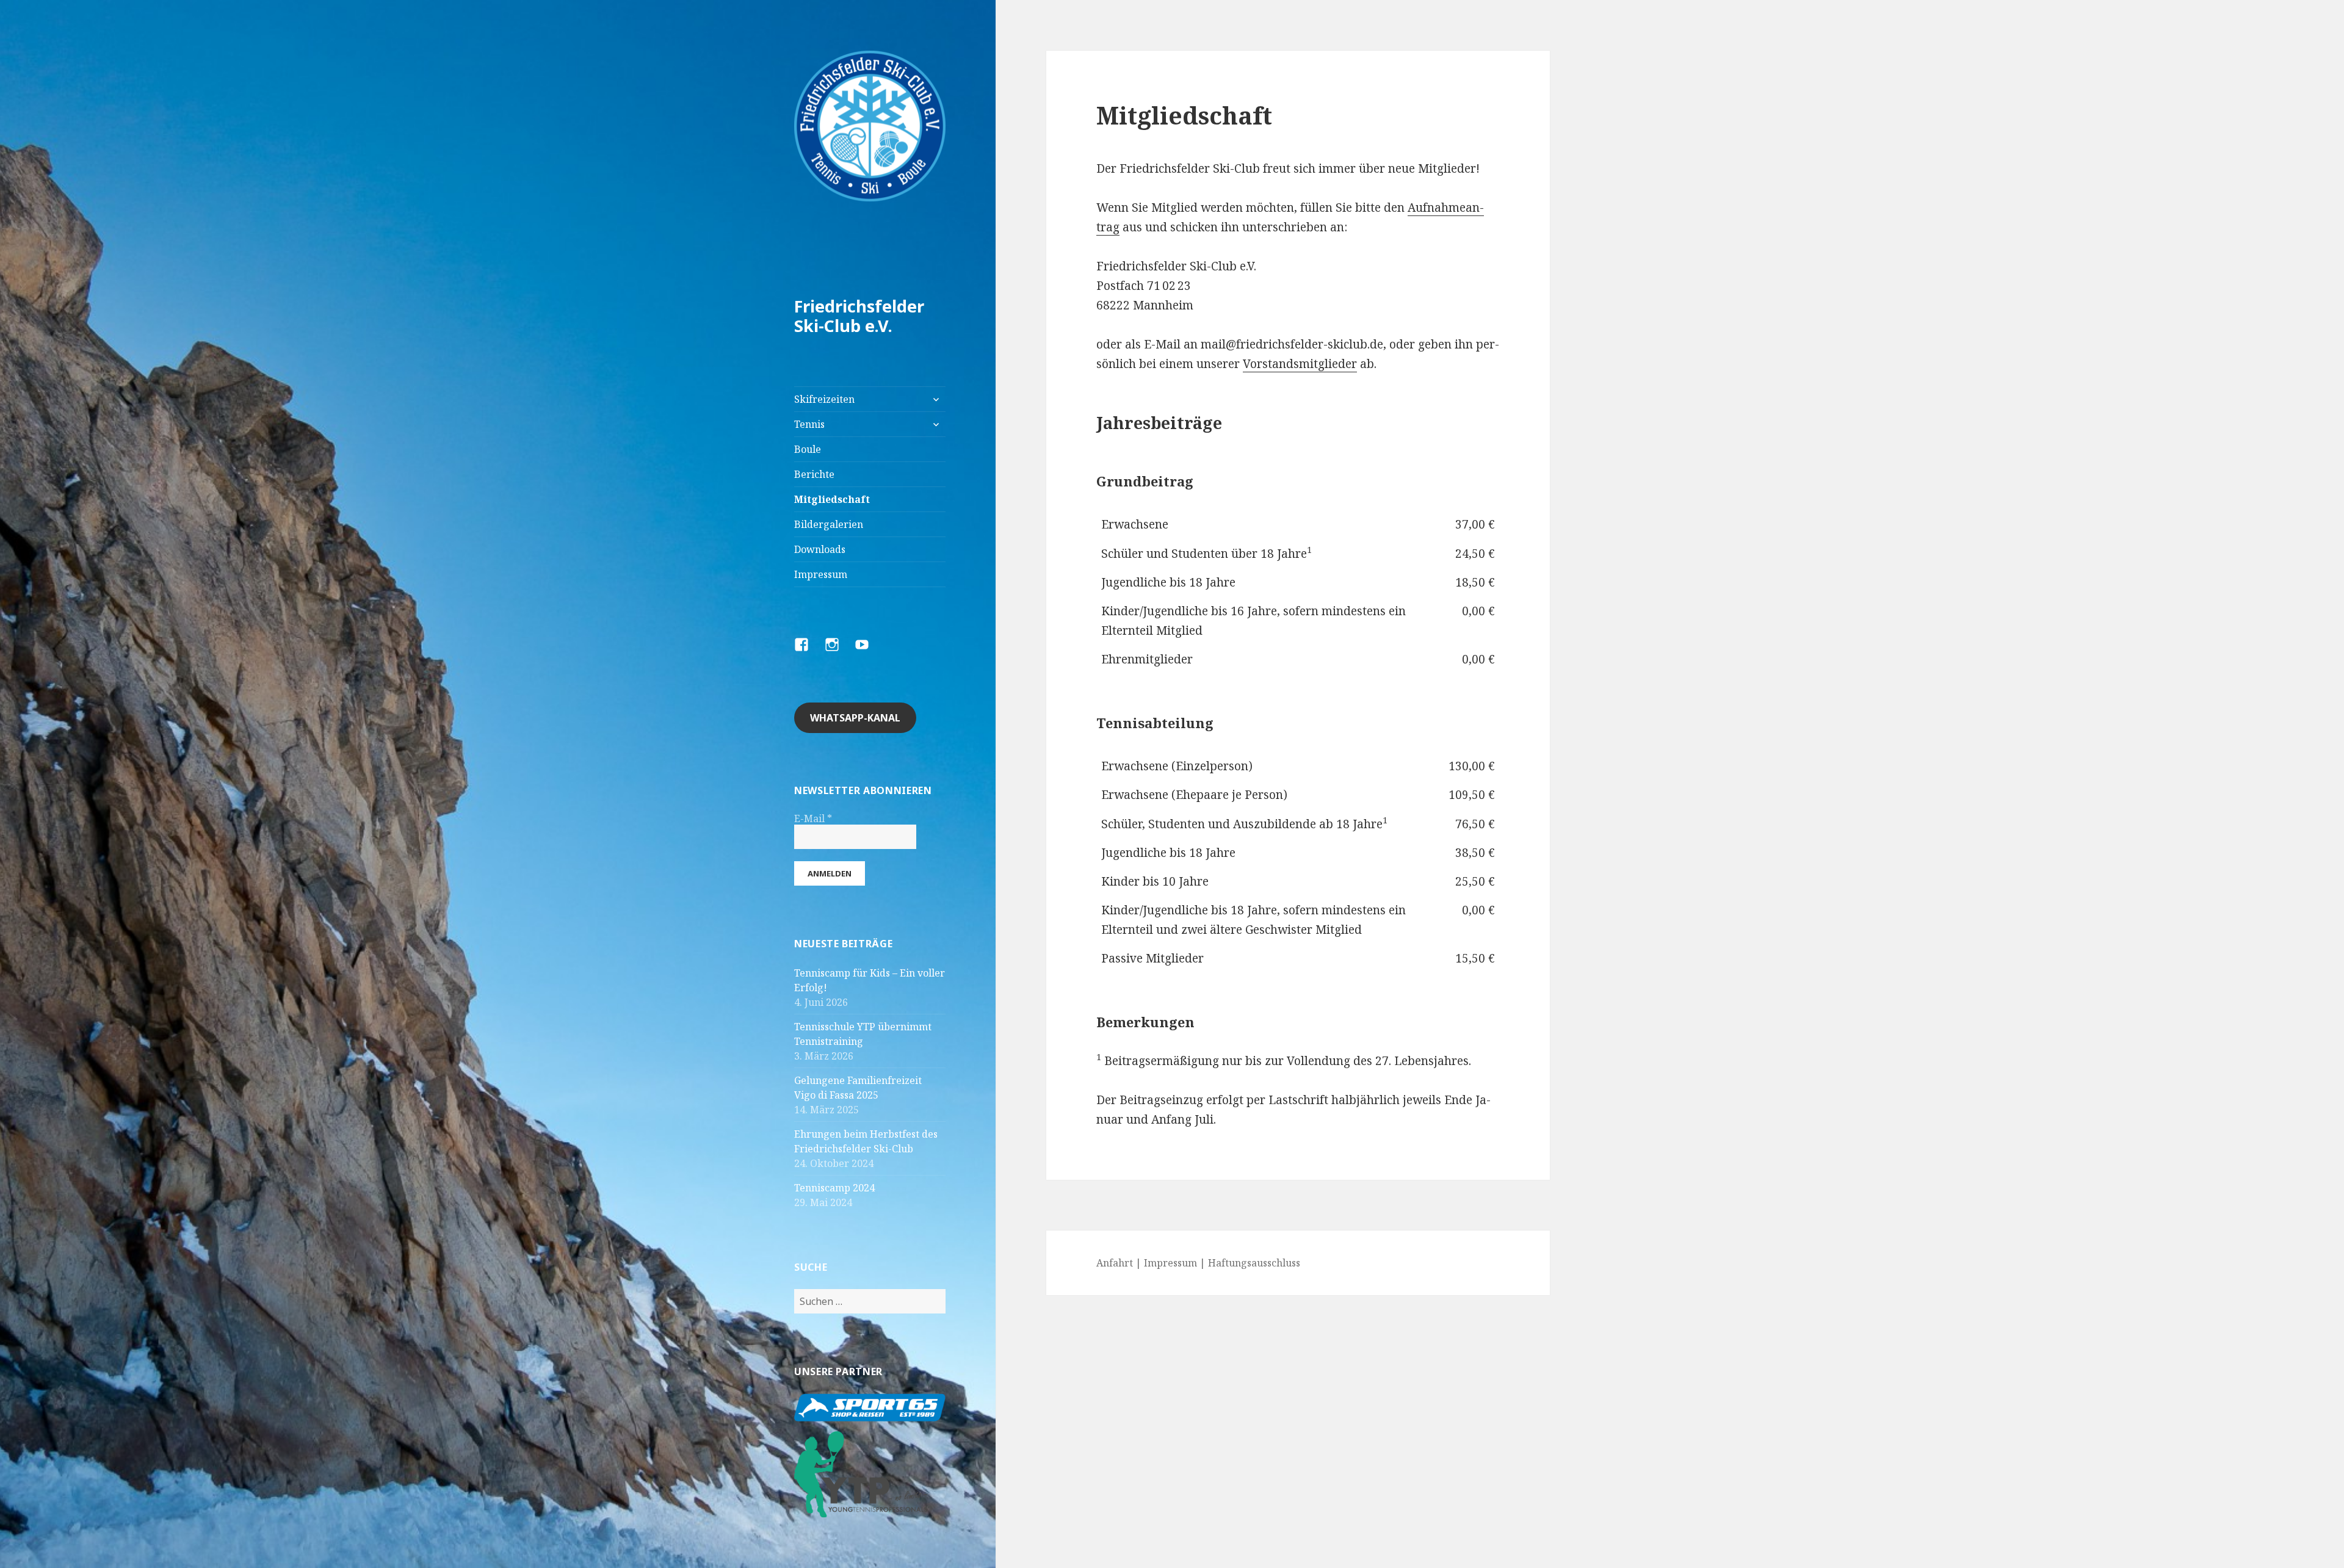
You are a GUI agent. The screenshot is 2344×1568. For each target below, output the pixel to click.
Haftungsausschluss (1254, 1263)
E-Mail (813, 818)
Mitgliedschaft (832, 499)
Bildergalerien (829, 524)
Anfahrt (1115, 1263)
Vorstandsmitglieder (1300, 364)
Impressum (821, 574)
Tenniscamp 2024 (834, 1188)
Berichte (814, 474)
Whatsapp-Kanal (855, 718)
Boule (808, 449)
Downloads (820, 549)
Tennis (809, 424)
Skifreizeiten (824, 399)
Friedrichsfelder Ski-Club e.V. (859, 316)
